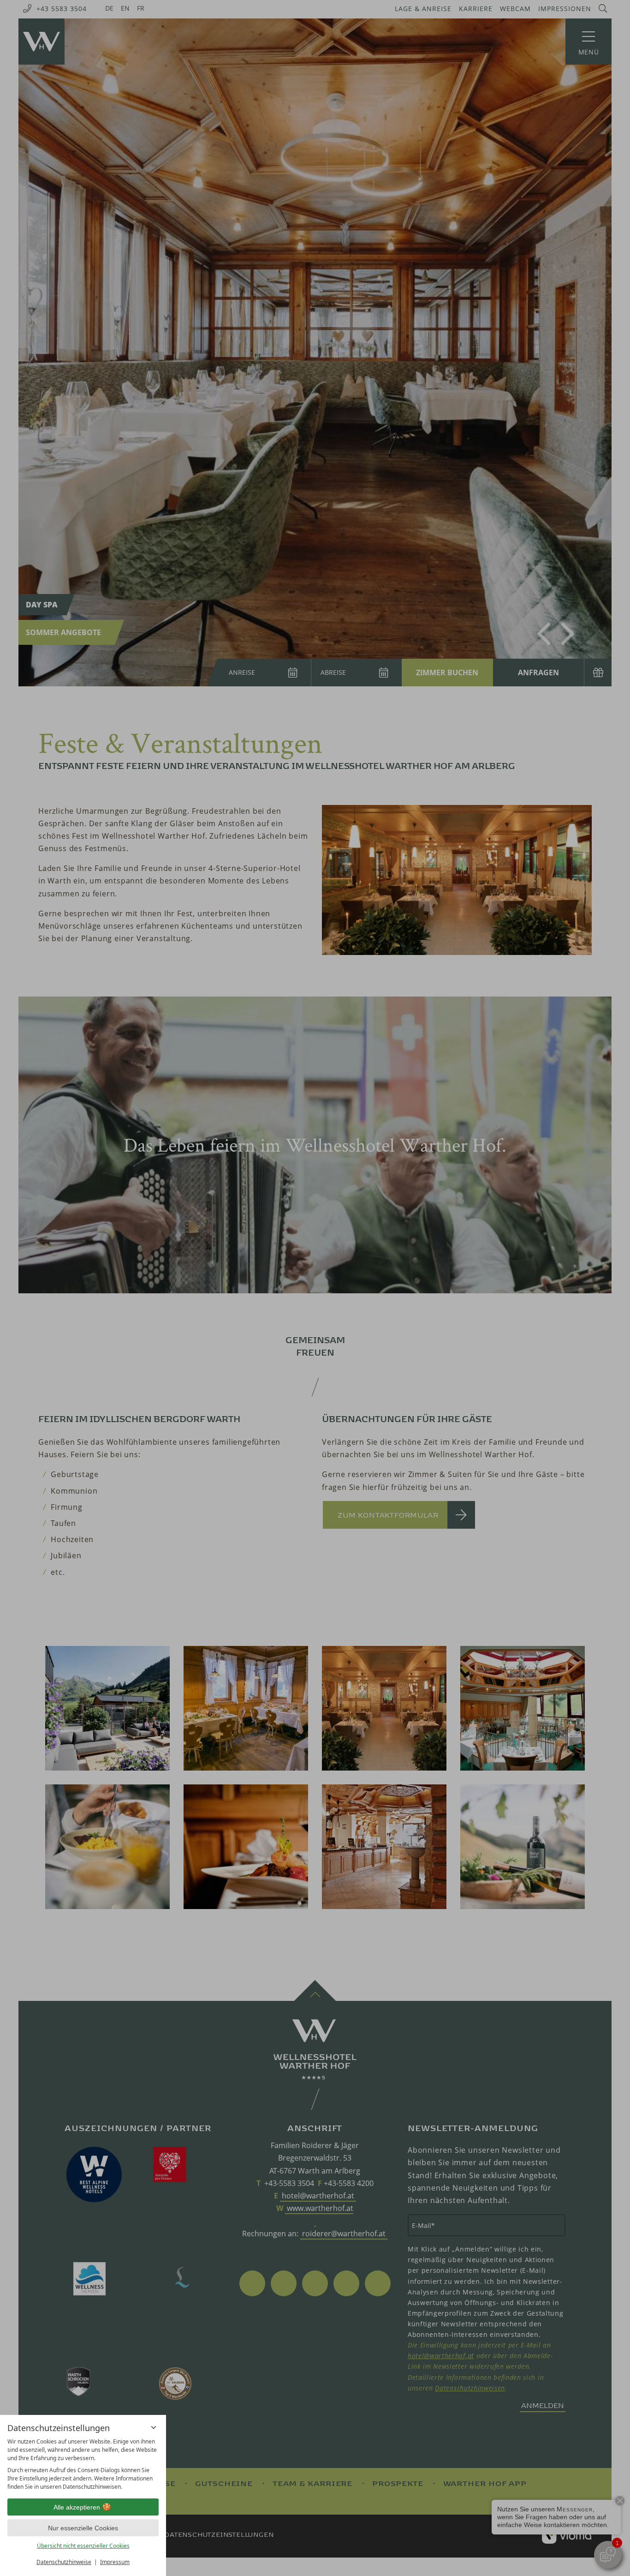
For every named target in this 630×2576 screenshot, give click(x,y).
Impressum (115, 2562)
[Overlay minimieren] (154, 2427)
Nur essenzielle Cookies (83, 2528)
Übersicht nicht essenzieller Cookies (83, 2546)
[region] (83, 2464)
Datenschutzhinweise (64, 2562)
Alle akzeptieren (77, 2507)
